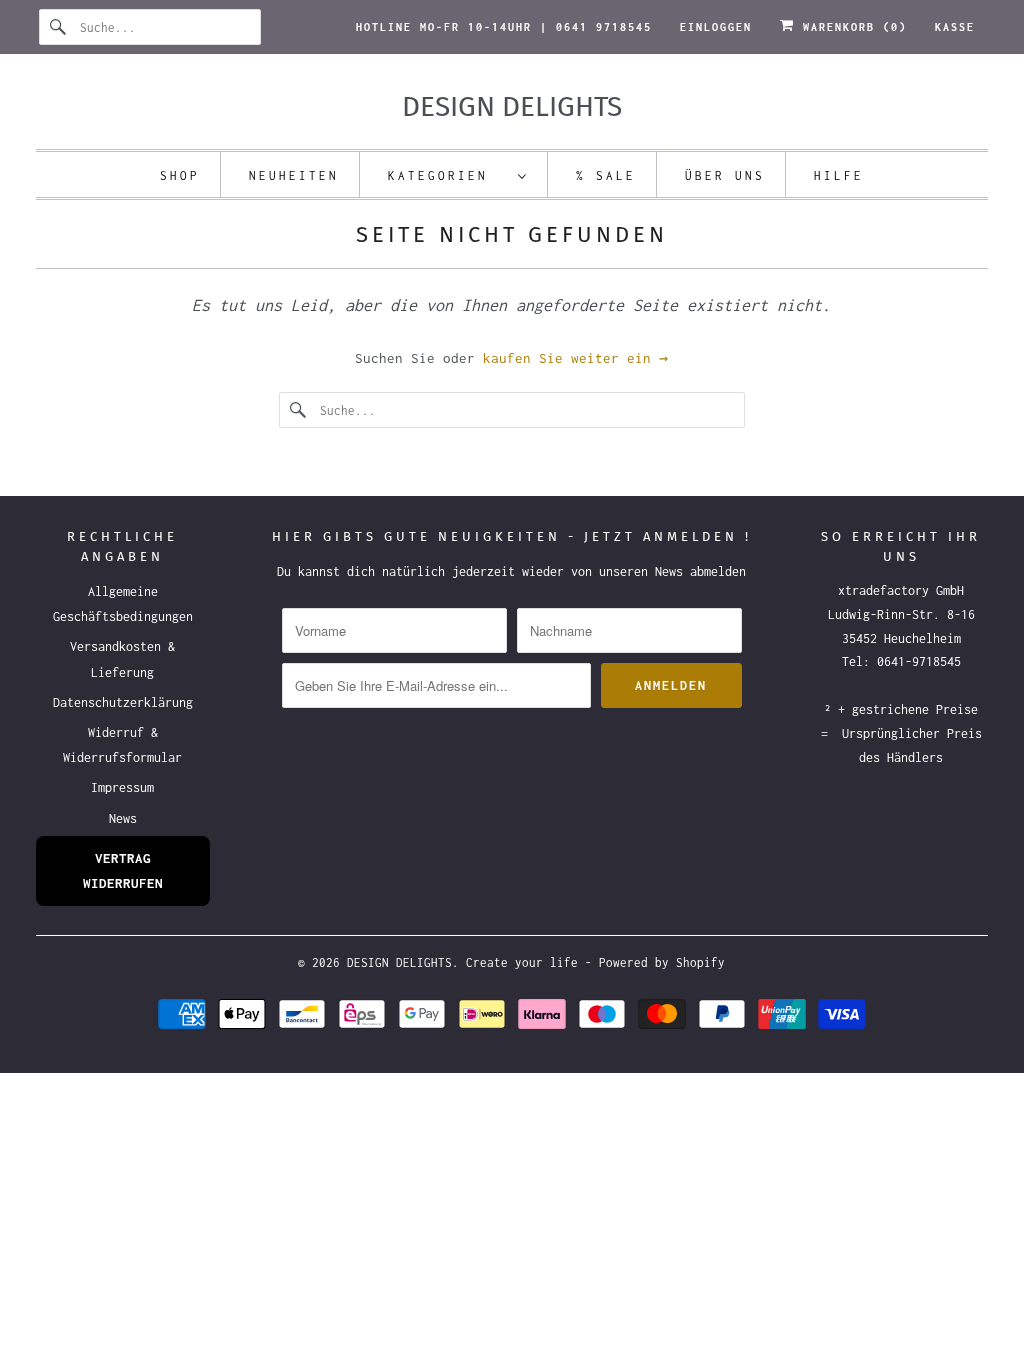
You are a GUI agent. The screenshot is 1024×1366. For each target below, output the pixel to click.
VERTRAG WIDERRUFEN (123, 870)
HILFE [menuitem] (839, 175)
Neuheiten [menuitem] (294, 175)
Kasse (955, 27)
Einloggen (716, 27)
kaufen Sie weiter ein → (575, 358)
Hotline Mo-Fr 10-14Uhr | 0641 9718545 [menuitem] (504, 27)
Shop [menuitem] (180, 175)
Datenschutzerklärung (123, 702)
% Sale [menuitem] (606, 175)
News (123, 818)
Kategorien (448, 175)
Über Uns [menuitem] (725, 175)
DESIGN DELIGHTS (399, 962)
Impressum (122, 787)
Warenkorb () (851, 27)
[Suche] (59, 27)
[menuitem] (458, 174)
